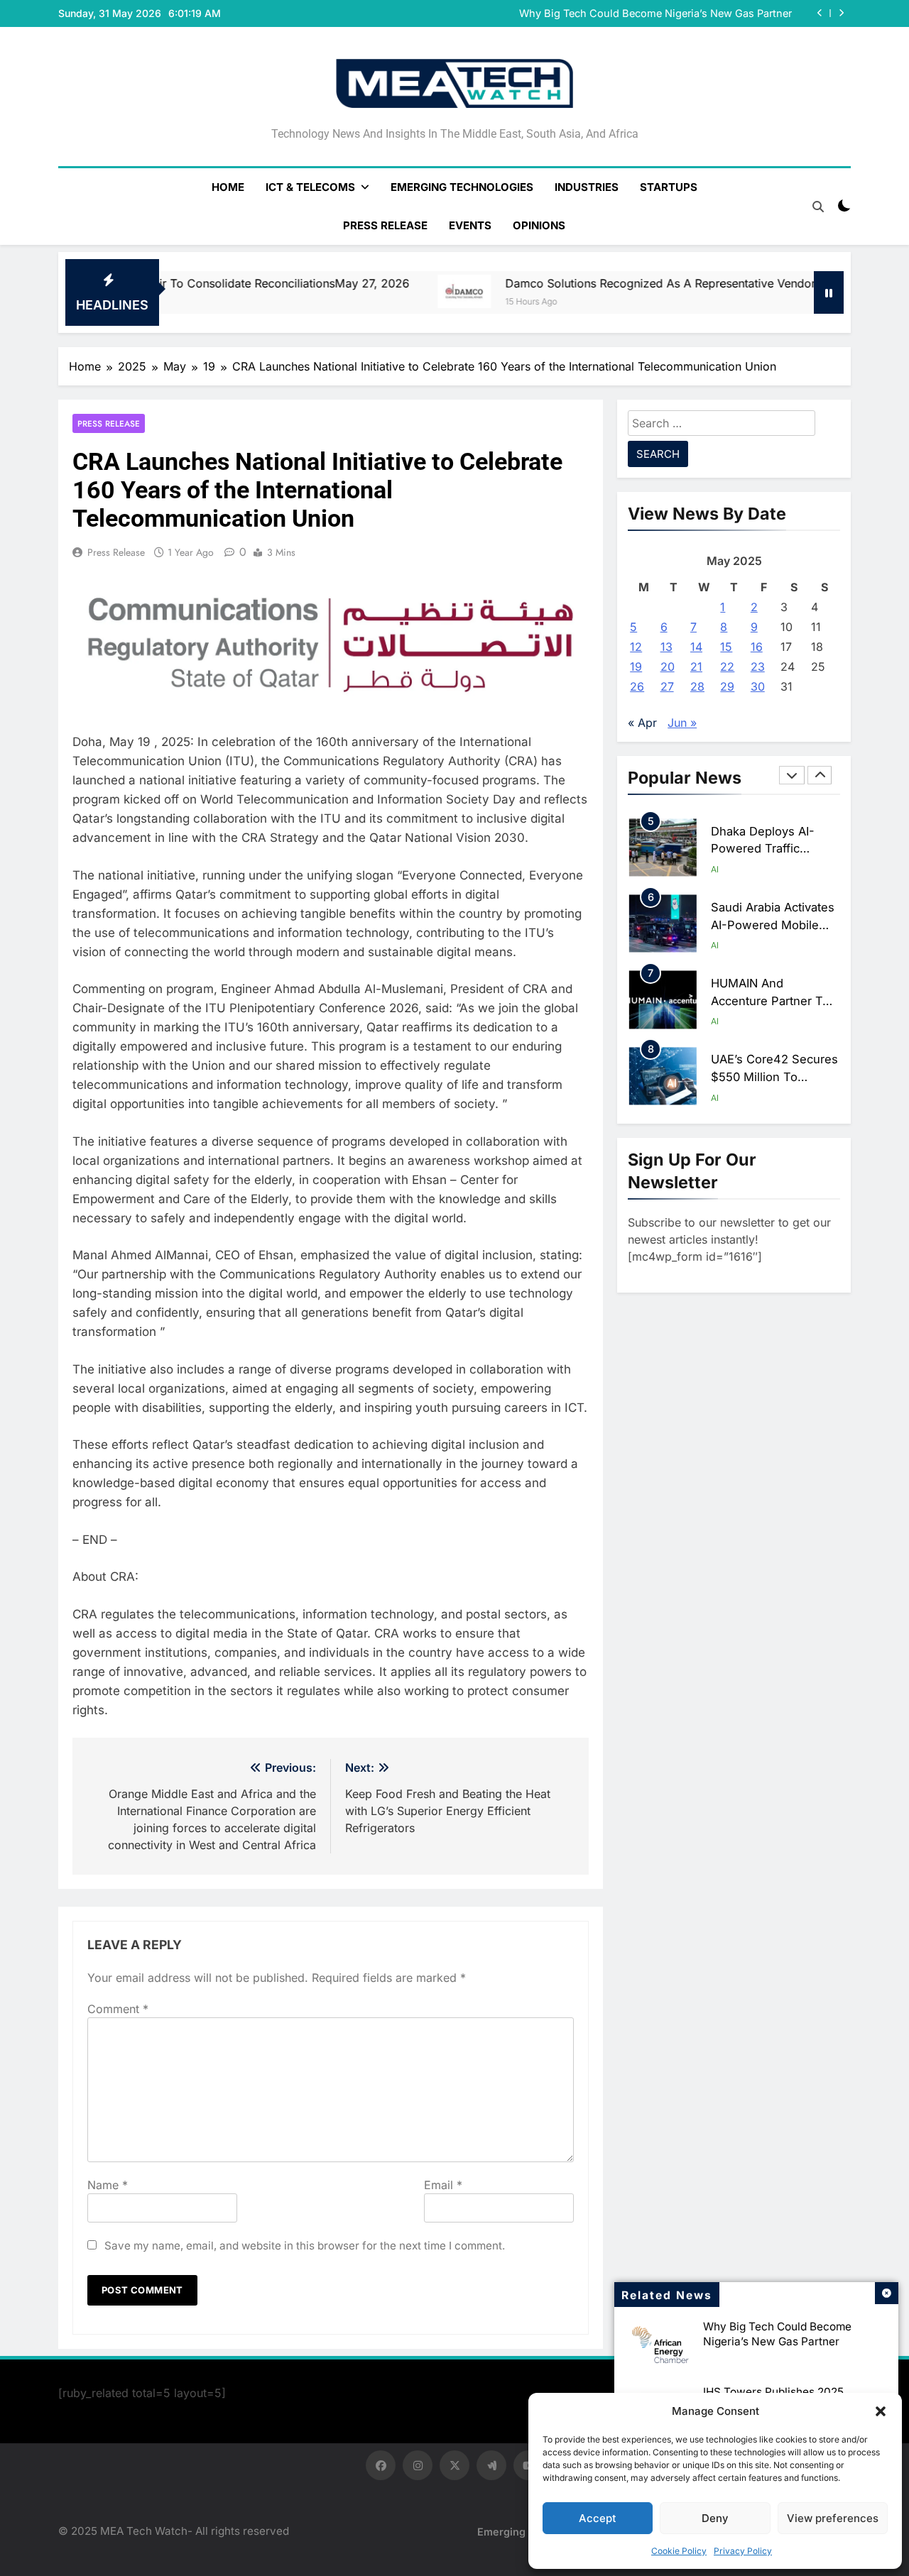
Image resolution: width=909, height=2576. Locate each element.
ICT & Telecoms (310, 187)
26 (637, 686)
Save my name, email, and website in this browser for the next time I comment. (305, 2246)
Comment (118, 2009)
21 (696, 667)
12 (636, 647)
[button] (881, 2411)
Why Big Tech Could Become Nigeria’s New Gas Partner (777, 2334)
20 (668, 667)
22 (727, 667)
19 (636, 667)
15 (726, 647)
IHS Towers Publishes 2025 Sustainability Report (672, 18)
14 (696, 647)
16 (757, 647)
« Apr (642, 723)
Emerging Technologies (462, 187)
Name (108, 2185)
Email (443, 2185)
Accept (598, 2518)
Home (228, 187)
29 (727, 686)
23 (758, 667)
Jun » (682, 723)
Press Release (385, 225)
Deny (715, 2518)
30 (758, 686)
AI (715, 869)
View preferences (833, 2518)
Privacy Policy (743, 2551)
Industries (587, 187)
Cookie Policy (679, 2551)
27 (667, 686)
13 (666, 647)
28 (697, 686)
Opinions (539, 225)
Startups (669, 187)
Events (470, 225)
